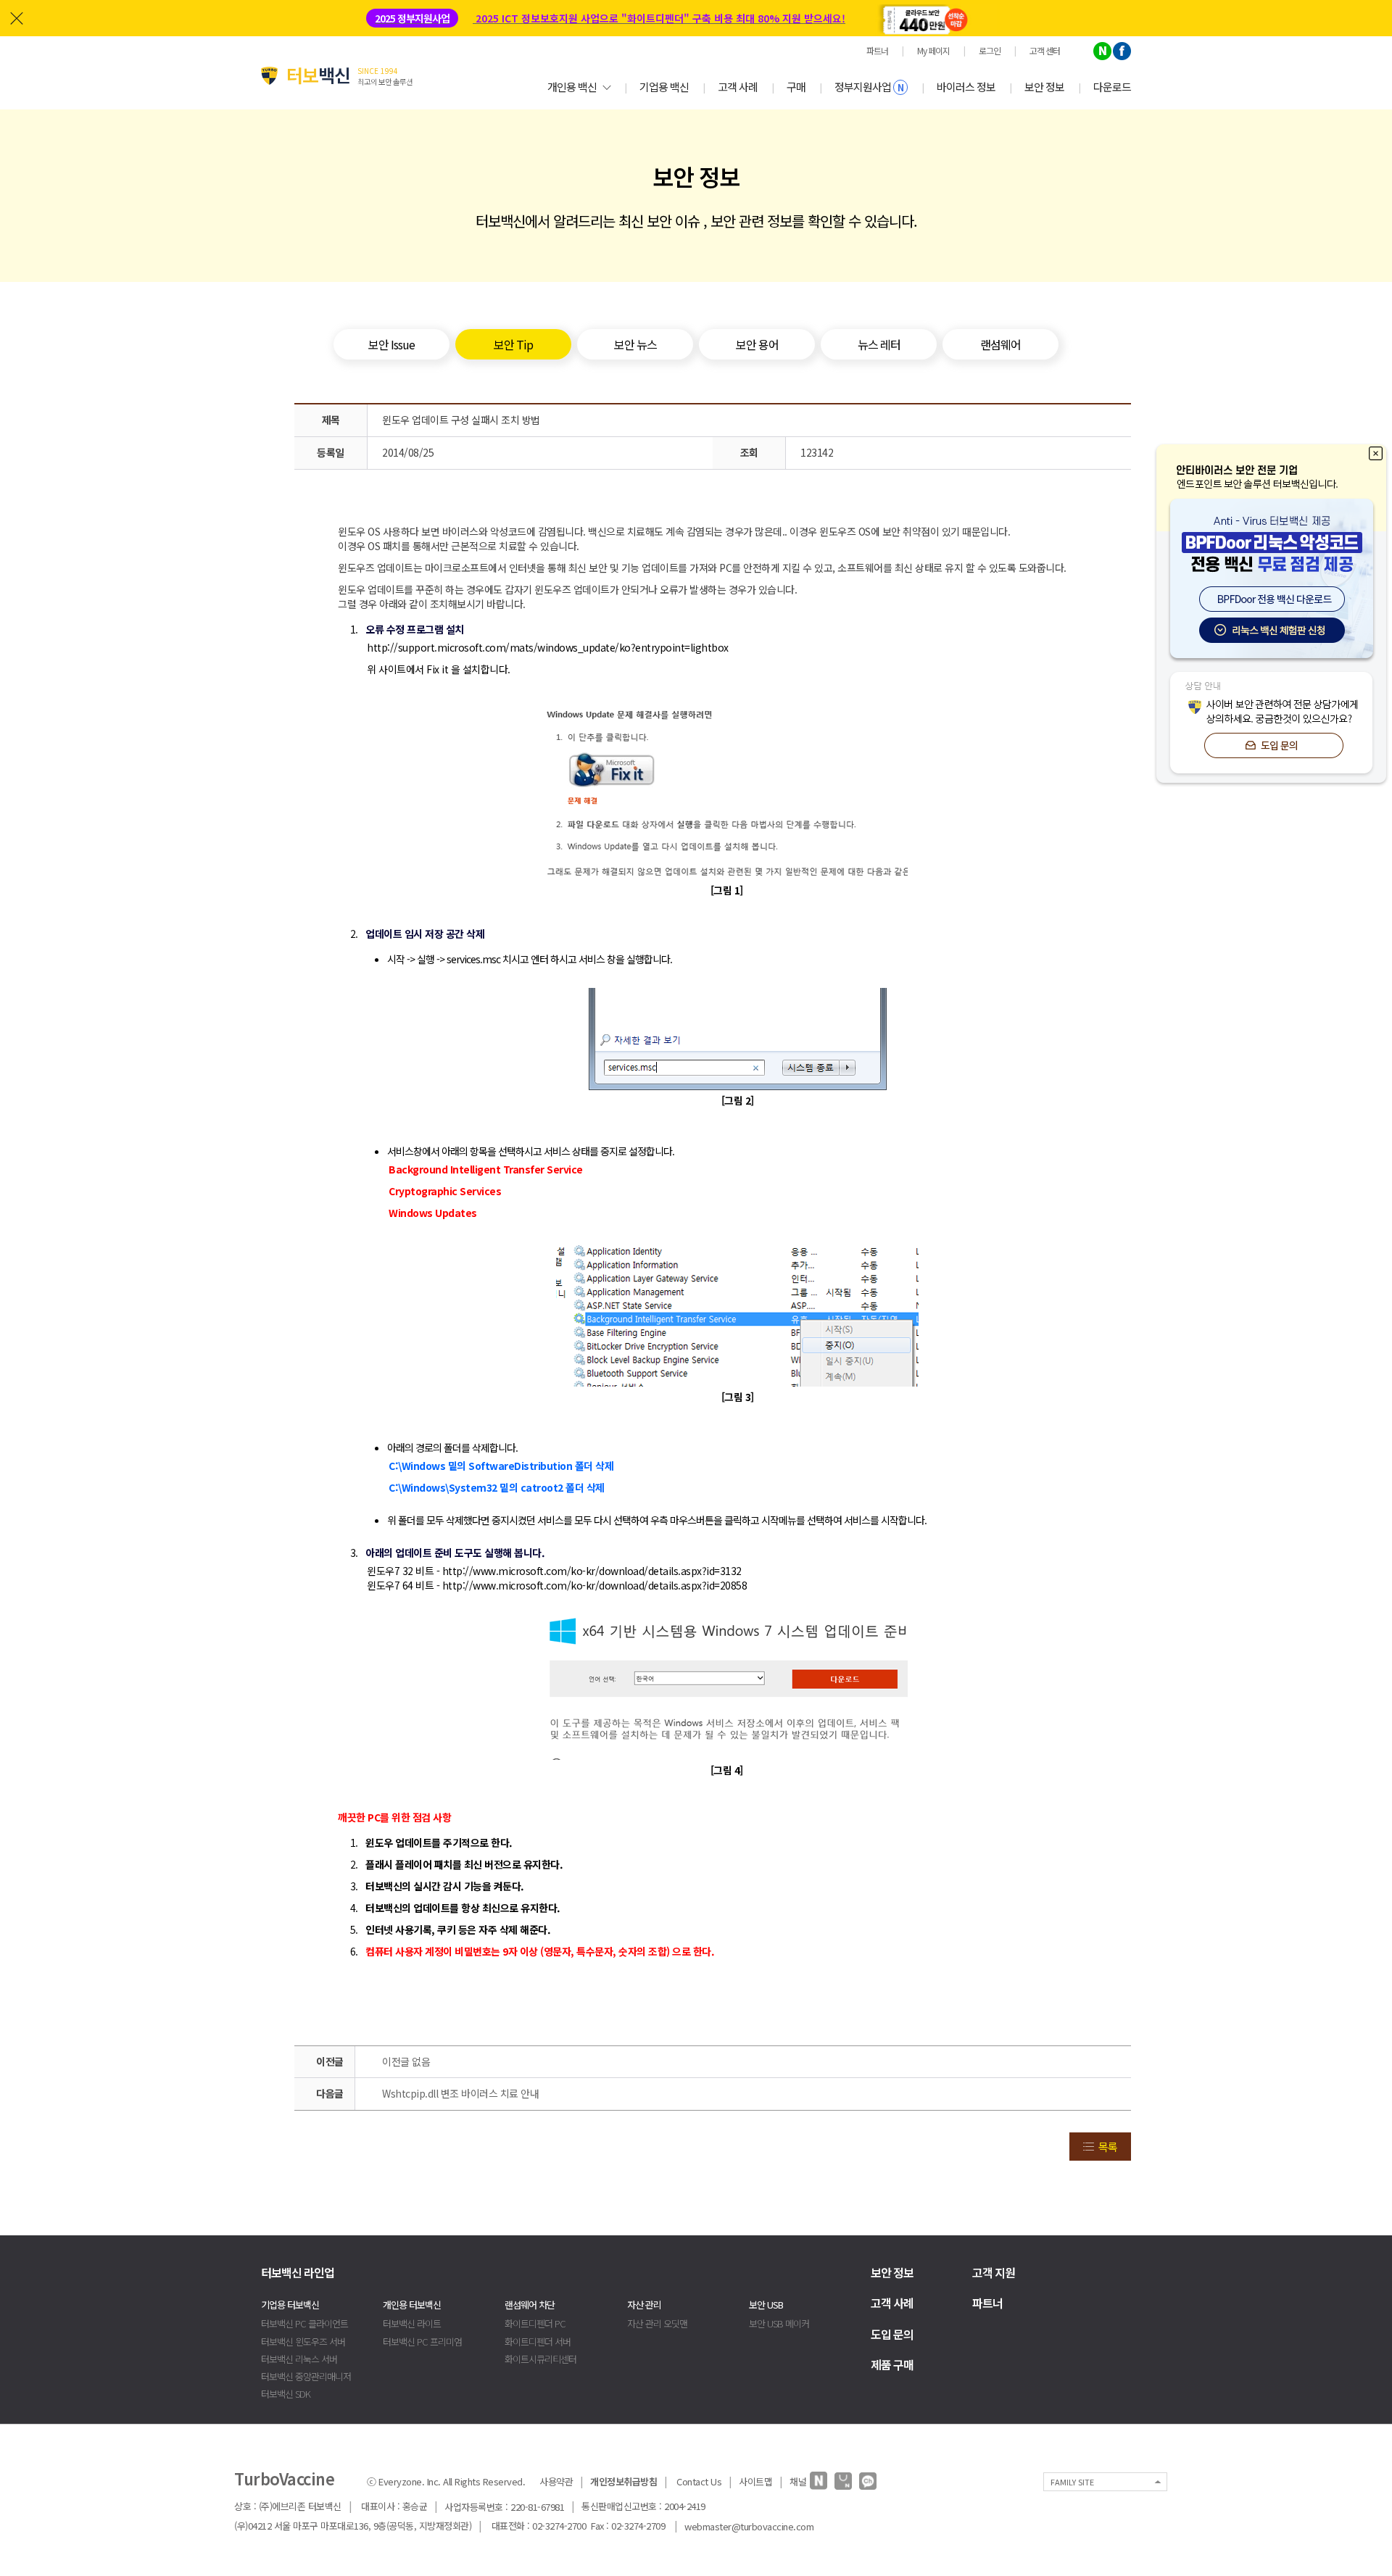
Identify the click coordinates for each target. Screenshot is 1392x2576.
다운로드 (1112, 87)
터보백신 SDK (286, 2394)
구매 (796, 87)
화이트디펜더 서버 (538, 2342)
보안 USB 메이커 (779, 2323)
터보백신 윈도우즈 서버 (303, 2342)
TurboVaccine (284, 2478)
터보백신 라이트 (412, 2323)
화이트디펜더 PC (535, 2323)
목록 (1108, 2147)
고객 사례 (738, 87)
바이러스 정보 (966, 87)
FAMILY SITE (1072, 2482)
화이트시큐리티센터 (540, 2359)
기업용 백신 (664, 87)
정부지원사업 (869, 87)
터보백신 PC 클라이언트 (304, 2323)
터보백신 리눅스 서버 (299, 2359)
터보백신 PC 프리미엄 (422, 2342)
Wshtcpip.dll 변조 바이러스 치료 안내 (460, 2093)
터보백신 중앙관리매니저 (306, 2376)
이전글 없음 (406, 2061)
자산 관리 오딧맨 (657, 2323)
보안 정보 (1044, 87)
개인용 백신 (572, 87)
